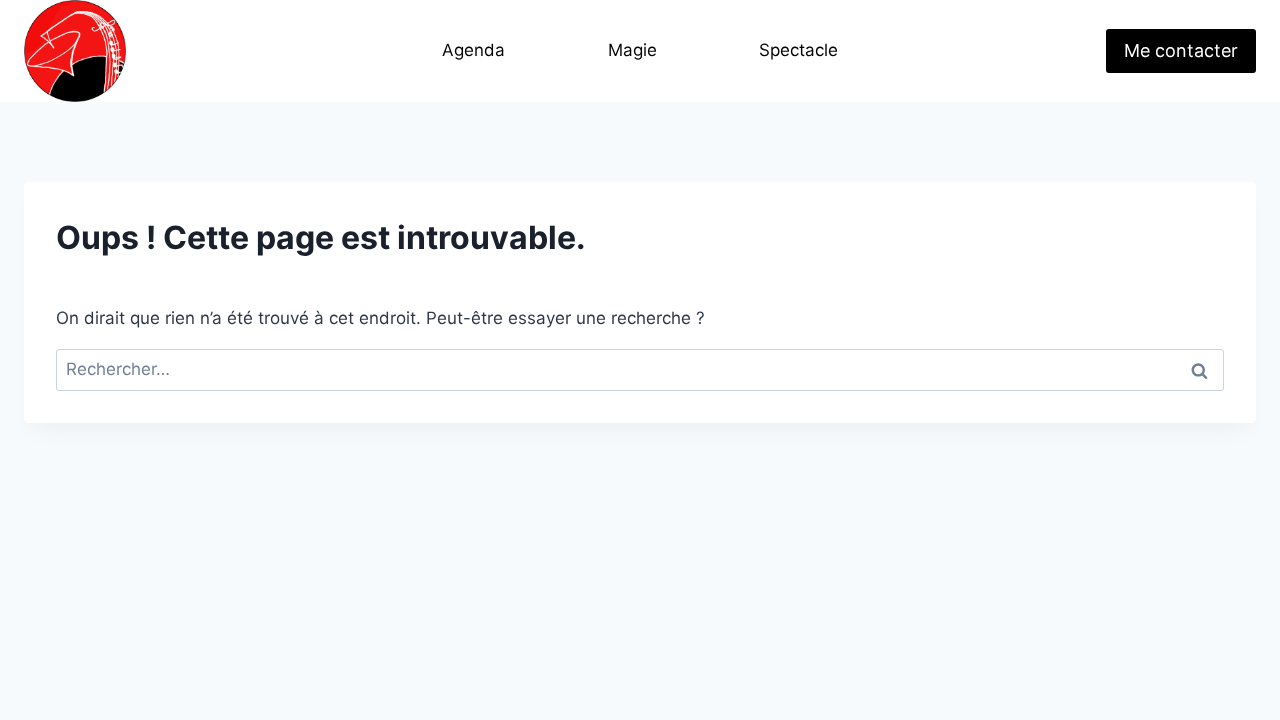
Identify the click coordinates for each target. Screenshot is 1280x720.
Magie (632, 50)
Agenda (473, 50)
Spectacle (798, 50)
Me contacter (1181, 50)
